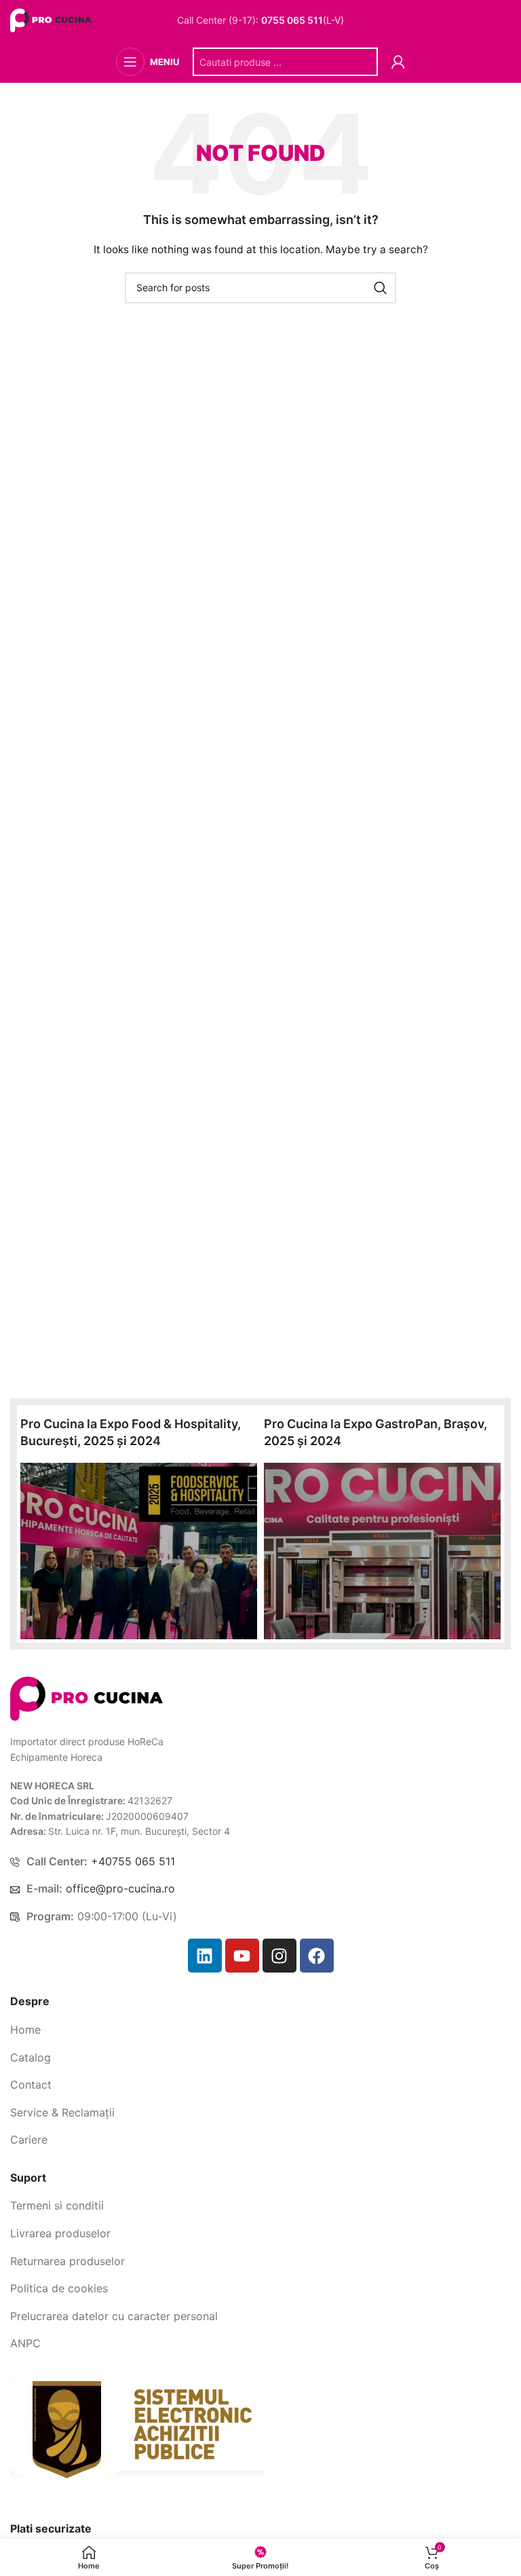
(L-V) (303, 20)
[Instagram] (279, 1956)
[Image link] (86, 1697)
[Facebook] (317, 1956)
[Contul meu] (398, 62)
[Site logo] (53, 19)
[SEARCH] (381, 288)
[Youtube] (242, 1956)
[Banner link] (139, 1551)
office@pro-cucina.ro (120, 1888)
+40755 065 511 (133, 1861)
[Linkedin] (205, 1956)
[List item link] (260, 2030)
